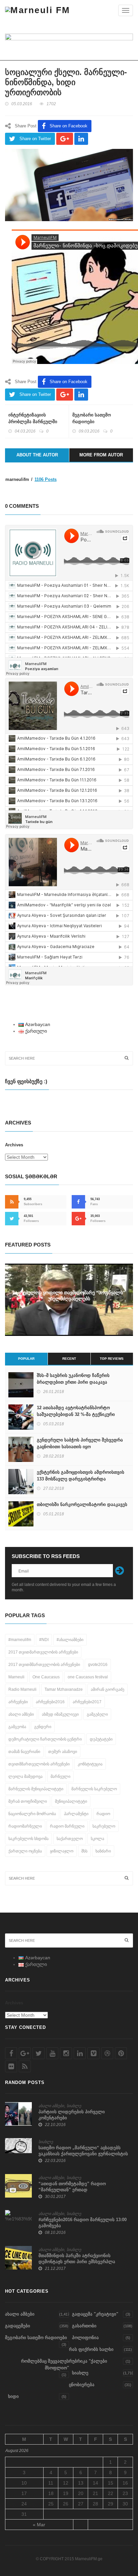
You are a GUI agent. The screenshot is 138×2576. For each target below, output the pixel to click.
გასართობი (84, 2326)
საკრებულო (104, 1826)
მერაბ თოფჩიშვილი (28, 1801)
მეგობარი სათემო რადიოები (92, 418)
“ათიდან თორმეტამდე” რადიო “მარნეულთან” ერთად (72, 2187)
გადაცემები (18, 2326)
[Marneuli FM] (38, 10)
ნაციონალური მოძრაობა (32, 1814)
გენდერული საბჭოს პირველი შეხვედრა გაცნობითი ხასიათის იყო (80, 1443)
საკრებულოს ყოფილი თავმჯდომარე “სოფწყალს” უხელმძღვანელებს (69, 1296)
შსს (84, 1851)
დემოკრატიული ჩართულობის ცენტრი (45, 1739)
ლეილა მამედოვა (25, 1776)
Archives (14, 1145)
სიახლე (74, 2106)
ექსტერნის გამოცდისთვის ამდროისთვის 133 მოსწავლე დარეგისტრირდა (81, 1476)
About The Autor (37, 455)
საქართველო (70, 1839)
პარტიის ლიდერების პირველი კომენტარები (72, 2115)
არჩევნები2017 (87, 1702)
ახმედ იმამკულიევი (60, 1714)
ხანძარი (103, 1851)
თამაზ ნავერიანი (24, 1752)
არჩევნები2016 (50, 1702)
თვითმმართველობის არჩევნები (39, 1764)
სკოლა (97, 1839)
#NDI (44, 1640)
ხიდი (13, 2396)
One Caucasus (46, 1677)
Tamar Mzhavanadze (64, 1689)
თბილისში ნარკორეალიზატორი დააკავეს (82, 1504)
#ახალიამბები (70, 1640)
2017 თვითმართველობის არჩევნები (43, 1652)
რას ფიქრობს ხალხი (91, 2349)
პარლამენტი (76, 1814)
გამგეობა (17, 1727)
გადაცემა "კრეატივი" (95, 2314)
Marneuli (16, 1677)
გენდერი (43, 1727)
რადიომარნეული (25, 1826)
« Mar (39, 2525)
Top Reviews (112, 1359)
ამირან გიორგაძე (108, 1689)
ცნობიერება (82, 2385)
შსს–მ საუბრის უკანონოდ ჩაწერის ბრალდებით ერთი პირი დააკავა (73, 1379)
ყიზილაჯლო (62, 1851)
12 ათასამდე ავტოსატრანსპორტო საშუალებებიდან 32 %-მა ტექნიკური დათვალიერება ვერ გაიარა (76, 1414)
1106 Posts (46, 479)
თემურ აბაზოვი (63, 1752)
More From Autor (101, 455)
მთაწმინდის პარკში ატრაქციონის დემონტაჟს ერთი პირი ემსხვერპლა (77, 2259)
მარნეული (60, 1776)
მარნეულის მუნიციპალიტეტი (36, 1789)
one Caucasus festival (88, 1677)
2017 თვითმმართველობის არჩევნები (44, 1665)
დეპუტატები (101, 1739)
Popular (26, 1359)
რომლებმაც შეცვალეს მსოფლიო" (45, 2364)
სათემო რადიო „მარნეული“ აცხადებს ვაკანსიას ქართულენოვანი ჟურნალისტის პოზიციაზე (83, 2154)
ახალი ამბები (21, 1714)
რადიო (103, 1814)
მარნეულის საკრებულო (94, 1789)
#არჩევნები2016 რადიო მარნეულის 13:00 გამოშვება (83, 2223)
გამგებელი (97, 1714)
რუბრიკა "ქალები (88, 2361)
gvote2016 (98, 1665)
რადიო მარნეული (67, 1826)
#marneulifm (20, 1640)
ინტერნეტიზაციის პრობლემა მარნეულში (33, 418)
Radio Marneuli (22, 1689)
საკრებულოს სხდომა (28, 1839)
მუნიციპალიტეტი (71, 1801)
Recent (69, 1359)
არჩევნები (18, 1702)
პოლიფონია (85, 2338)
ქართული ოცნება (25, 1851)
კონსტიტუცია (90, 1764)
